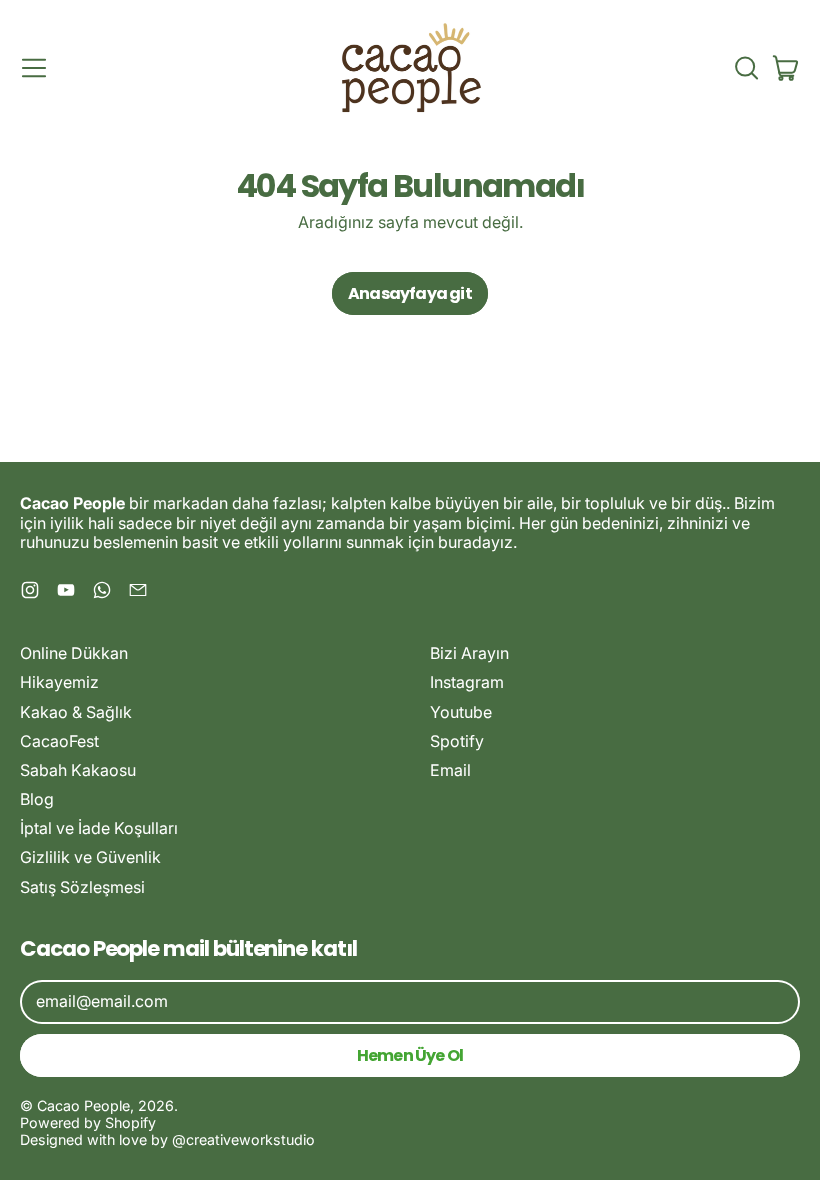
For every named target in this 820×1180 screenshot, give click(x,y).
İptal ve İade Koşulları (99, 828)
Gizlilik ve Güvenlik (90, 857)
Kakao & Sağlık (76, 712)
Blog (37, 799)
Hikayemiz (59, 682)
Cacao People (83, 1105)
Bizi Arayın (469, 653)
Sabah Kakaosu (78, 770)
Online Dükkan (74, 653)
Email (450, 770)
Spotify (457, 741)
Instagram (467, 682)
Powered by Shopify (88, 1122)
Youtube (461, 712)
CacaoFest (59, 741)
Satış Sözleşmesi (82, 887)
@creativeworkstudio (243, 1139)
